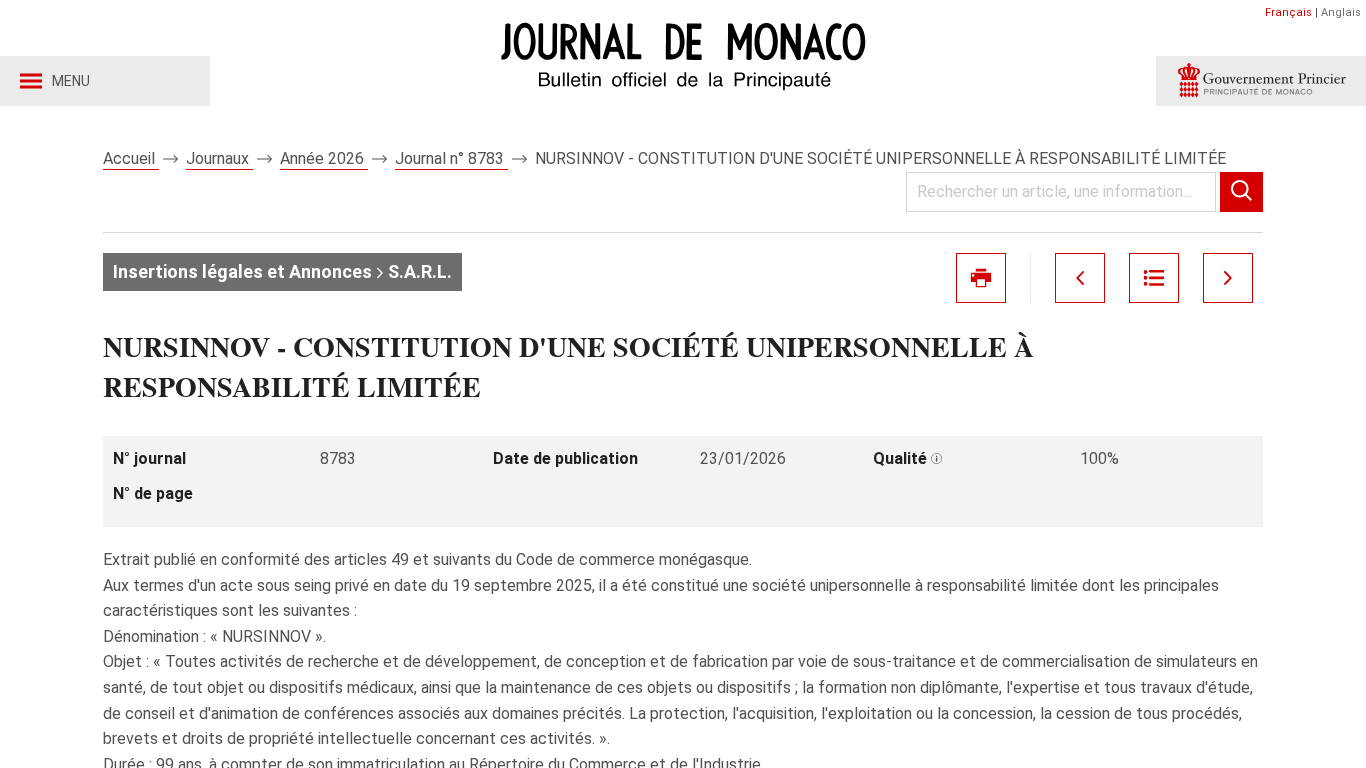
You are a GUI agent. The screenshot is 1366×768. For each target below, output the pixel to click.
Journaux (219, 158)
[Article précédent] (1080, 278)
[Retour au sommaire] (1154, 278)
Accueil (131, 158)
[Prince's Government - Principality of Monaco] (1261, 81)
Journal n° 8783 (451, 158)
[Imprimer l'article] (981, 278)
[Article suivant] (1228, 278)
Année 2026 (324, 158)
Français (1288, 12)
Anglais (1341, 12)
